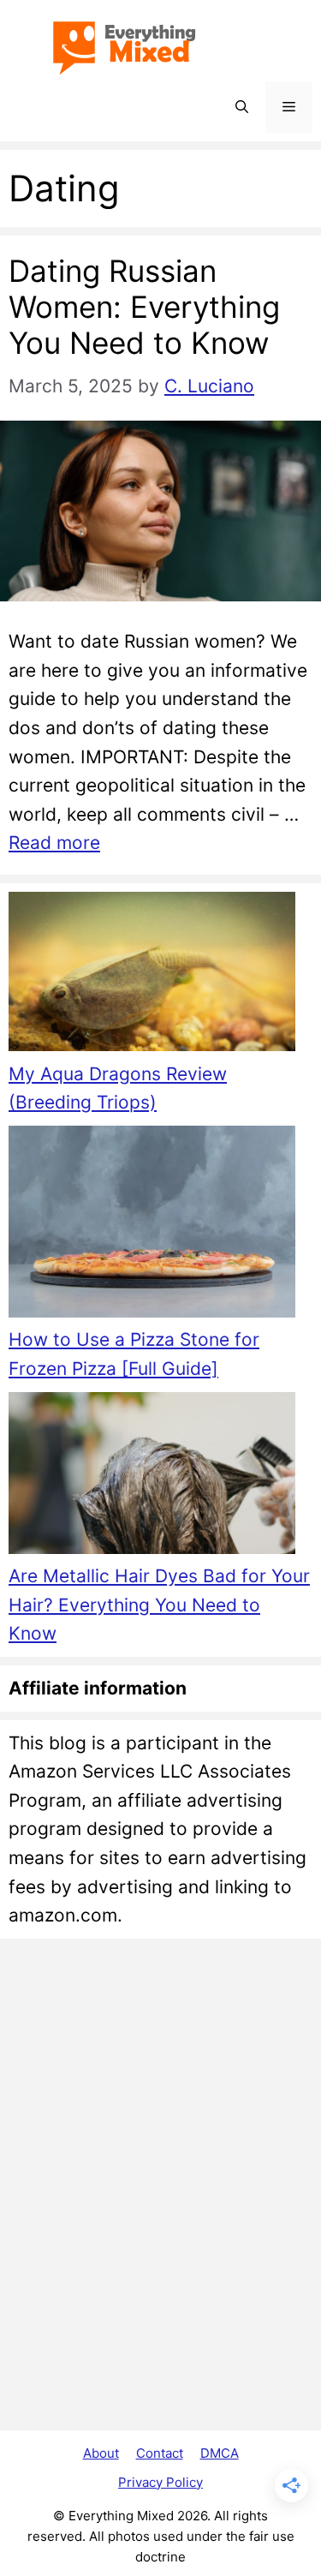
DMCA (220, 2453)
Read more (54, 843)
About (101, 2453)
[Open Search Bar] (242, 107)
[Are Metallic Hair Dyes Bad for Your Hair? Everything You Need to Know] (152, 1477)
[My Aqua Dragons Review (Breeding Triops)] (152, 976)
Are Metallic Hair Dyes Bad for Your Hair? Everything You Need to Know (159, 1605)
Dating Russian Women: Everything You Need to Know (144, 307)
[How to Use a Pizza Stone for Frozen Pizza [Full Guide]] (152, 1225)
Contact (160, 2453)
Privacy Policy (160, 2482)
